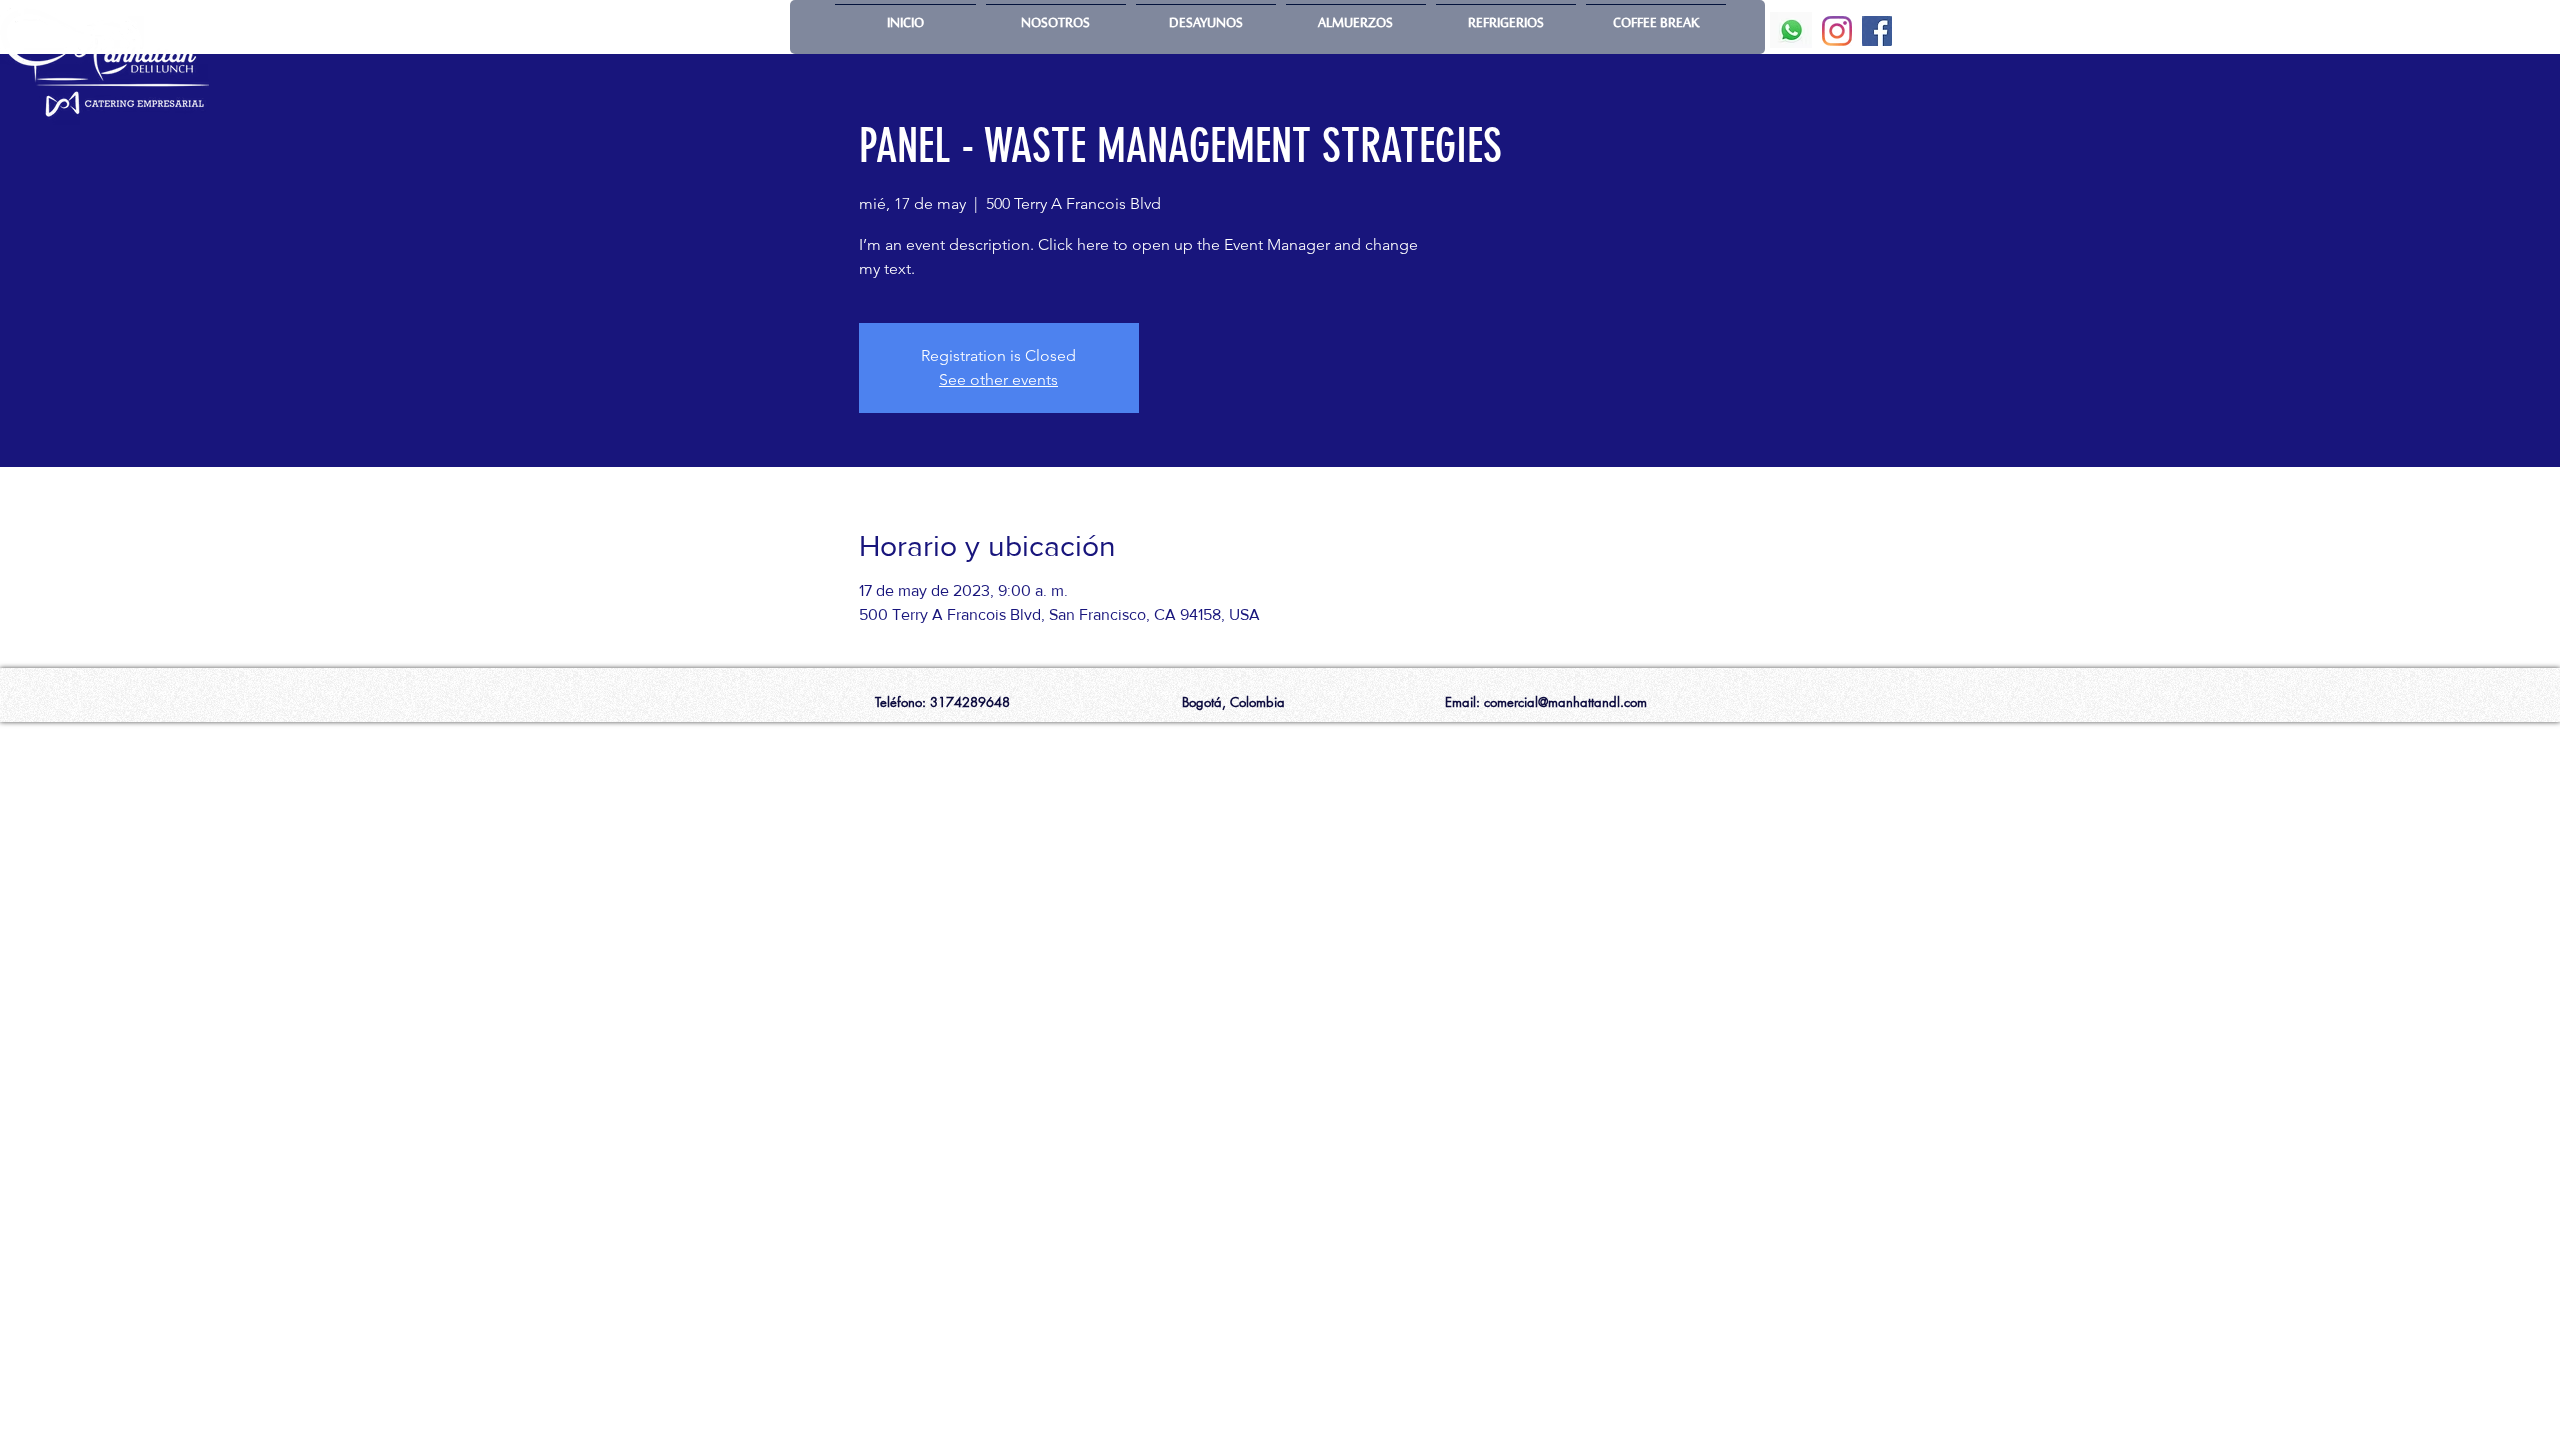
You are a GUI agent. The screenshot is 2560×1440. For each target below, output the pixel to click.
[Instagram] (1837, 31)
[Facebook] (1877, 31)
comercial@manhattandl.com (1565, 702)
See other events (998, 379)
